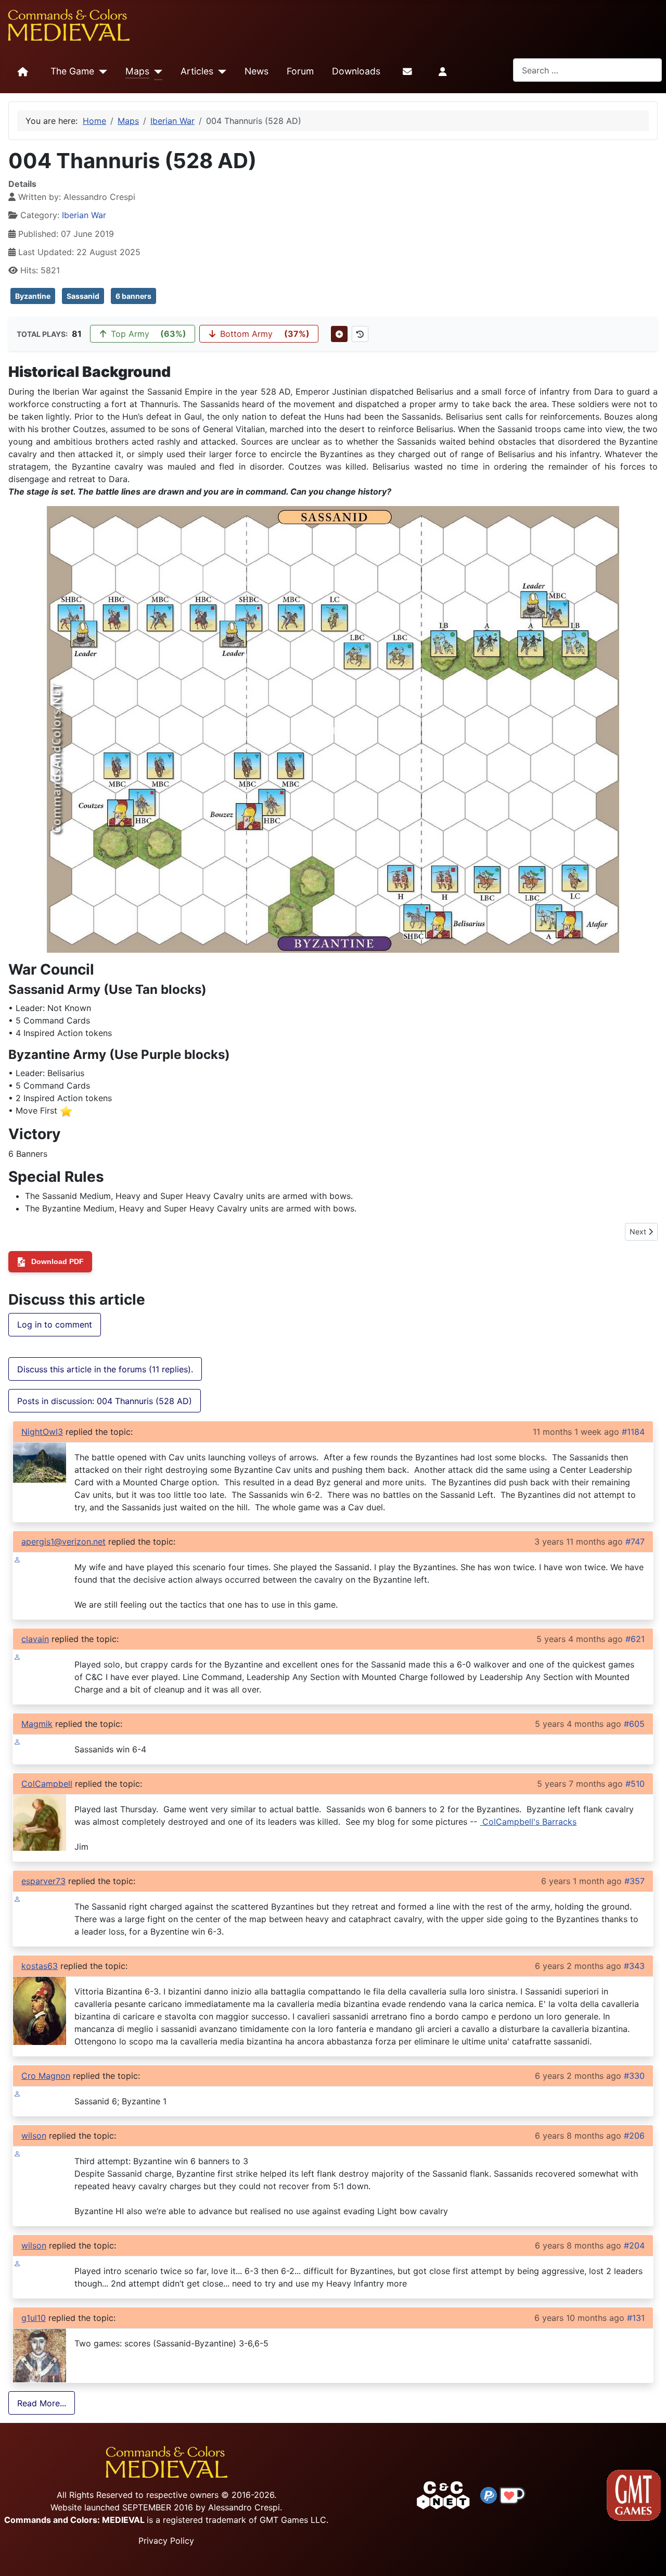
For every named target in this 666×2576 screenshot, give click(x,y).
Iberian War (84, 215)
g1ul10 (34, 2318)
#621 (635, 1639)
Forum (300, 71)
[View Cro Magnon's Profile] (17, 2093)
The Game (72, 71)
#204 (634, 2245)
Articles (197, 71)
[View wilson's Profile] (17, 2153)
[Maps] (156, 72)
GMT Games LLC (293, 2520)
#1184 (633, 1432)
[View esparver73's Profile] (17, 1898)
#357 (635, 1881)
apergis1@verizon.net (63, 1542)
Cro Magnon (46, 2076)
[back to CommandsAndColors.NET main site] (443, 2494)
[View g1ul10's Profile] (40, 2355)
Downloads (356, 71)
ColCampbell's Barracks (528, 1822)
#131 (636, 2318)
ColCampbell (47, 1784)
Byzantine (33, 296)
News (257, 71)
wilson (34, 2136)
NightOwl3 (42, 1432)
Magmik (37, 1724)
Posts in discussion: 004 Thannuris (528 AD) (105, 1401)
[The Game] (101, 72)
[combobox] (587, 70)
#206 (634, 2136)
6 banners (133, 296)
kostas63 (40, 1966)
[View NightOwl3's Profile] (40, 1462)
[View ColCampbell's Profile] (40, 1822)
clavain (35, 1639)
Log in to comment (55, 1324)
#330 (634, 2076)
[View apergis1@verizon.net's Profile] (17, 1559)
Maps (137, 71)
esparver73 (43, 1881)
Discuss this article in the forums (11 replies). (105, 1369)
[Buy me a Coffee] (513, 2494)
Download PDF (57, 1261)
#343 (634, 1966)
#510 (635, 1784)
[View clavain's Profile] (17, 1656)
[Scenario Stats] (360, 334)
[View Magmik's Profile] (17, 1741)
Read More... (42, 2403)
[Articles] (220, 72)
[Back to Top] (649, 2556)
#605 (634, 1724)
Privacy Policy (166, 2541)
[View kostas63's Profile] (40, 2010)
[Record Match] (339, 334)
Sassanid (83, 296)
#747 (635, 1542)
